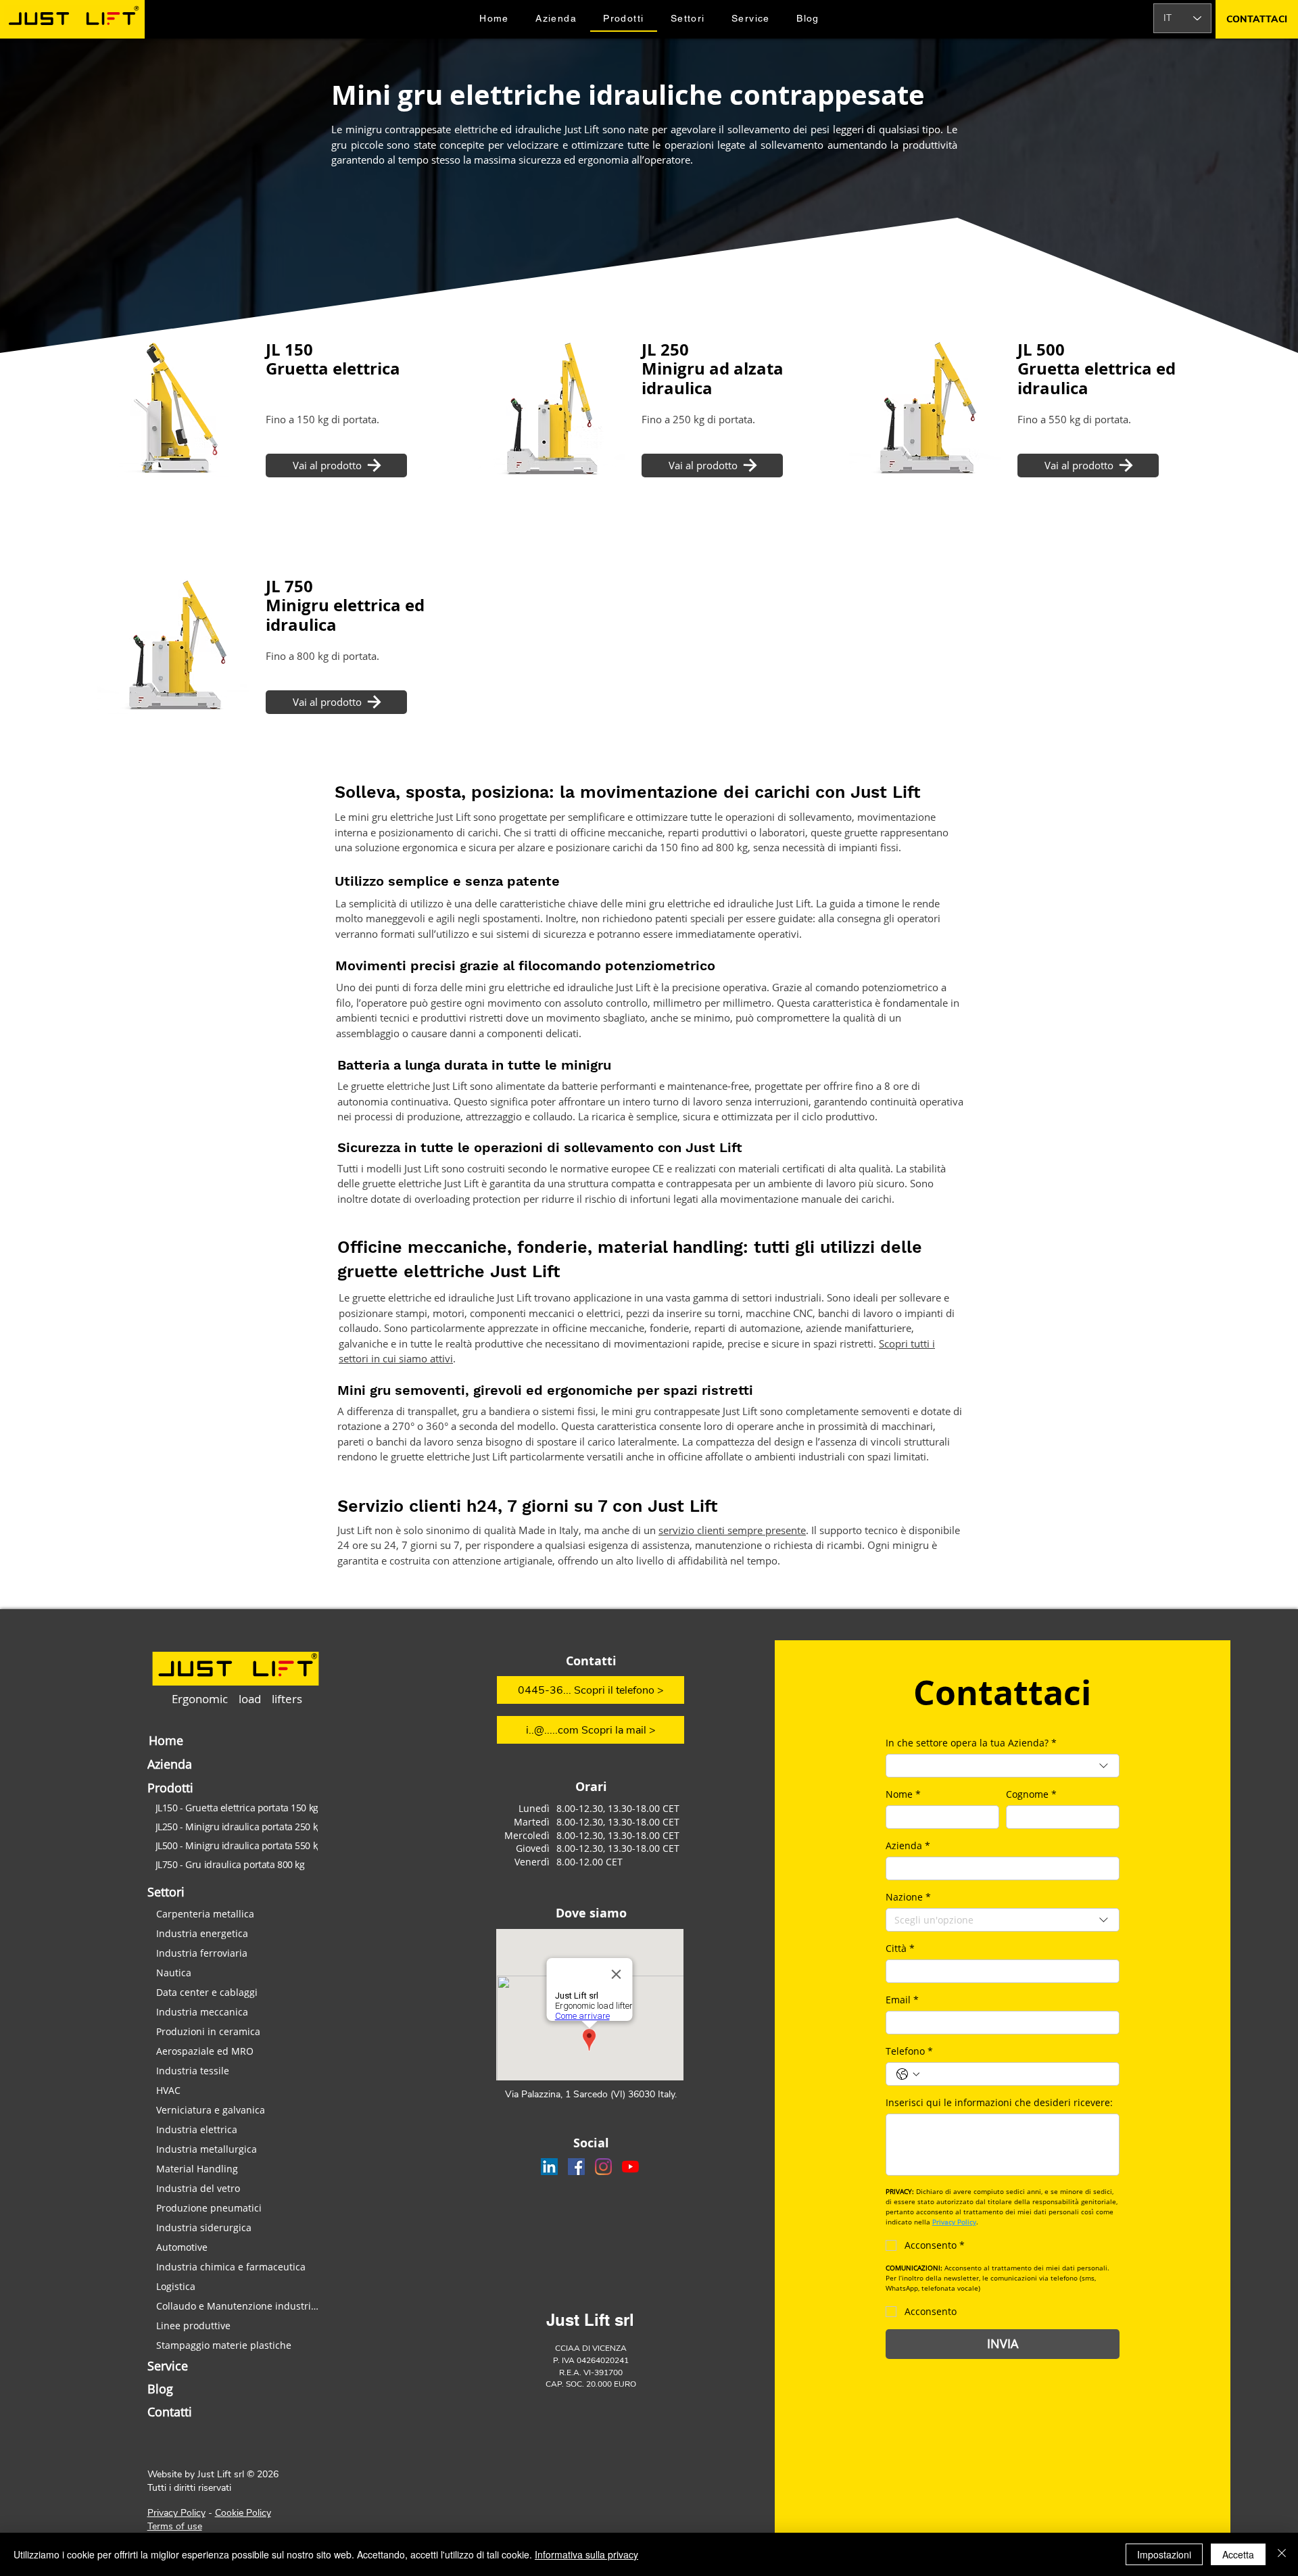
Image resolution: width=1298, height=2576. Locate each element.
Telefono (909, 2051)
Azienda (908, 1845)
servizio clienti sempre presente (732, 1530)
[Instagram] (603, 2167)
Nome (903, 1794)
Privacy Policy (176, 2513)
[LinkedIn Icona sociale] (549, 2167)
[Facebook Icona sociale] (576, 2167)
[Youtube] (630, 2167)
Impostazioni (1164, 2554)
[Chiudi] (1282, 2554)
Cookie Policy (243, 2513)
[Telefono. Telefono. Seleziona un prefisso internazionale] (908, 2074)
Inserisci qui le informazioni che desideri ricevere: (999, 2102)
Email (902, 2000)
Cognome (1031, 1794)
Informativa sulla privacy (586, 2554)
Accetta (1238, 2554)
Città (900, 1948)
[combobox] (1003, 1766)
